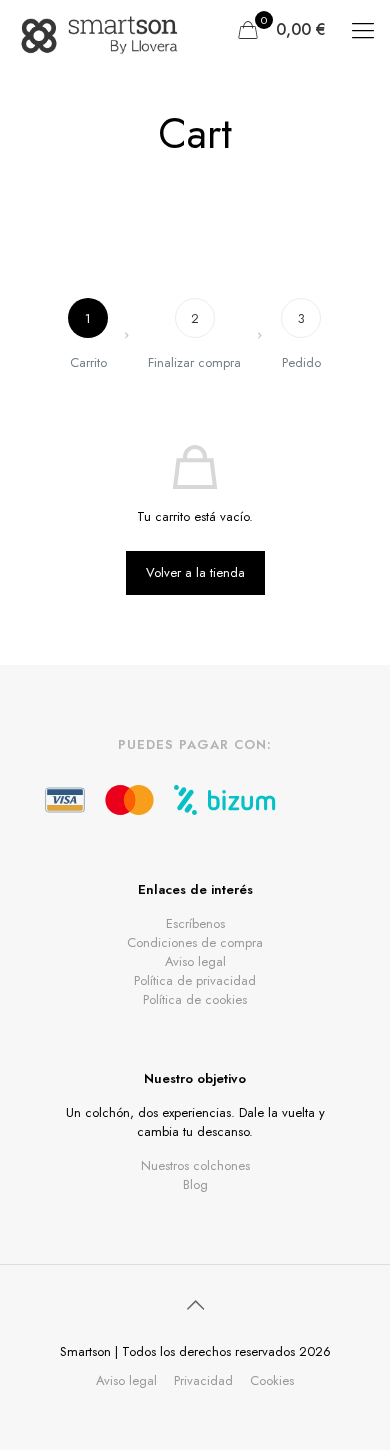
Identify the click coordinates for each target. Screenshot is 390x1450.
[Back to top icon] (195, 1306)
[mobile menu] (363, 30)
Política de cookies (195, 999)
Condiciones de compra (195, 942)
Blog (195, 1184)
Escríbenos (195, 923)
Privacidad (203, 1380)
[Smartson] (100, 30)
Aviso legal (195, 961)
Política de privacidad (195, 980)
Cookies (272, 1380)
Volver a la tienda (195, 572)
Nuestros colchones (195, 1165)
